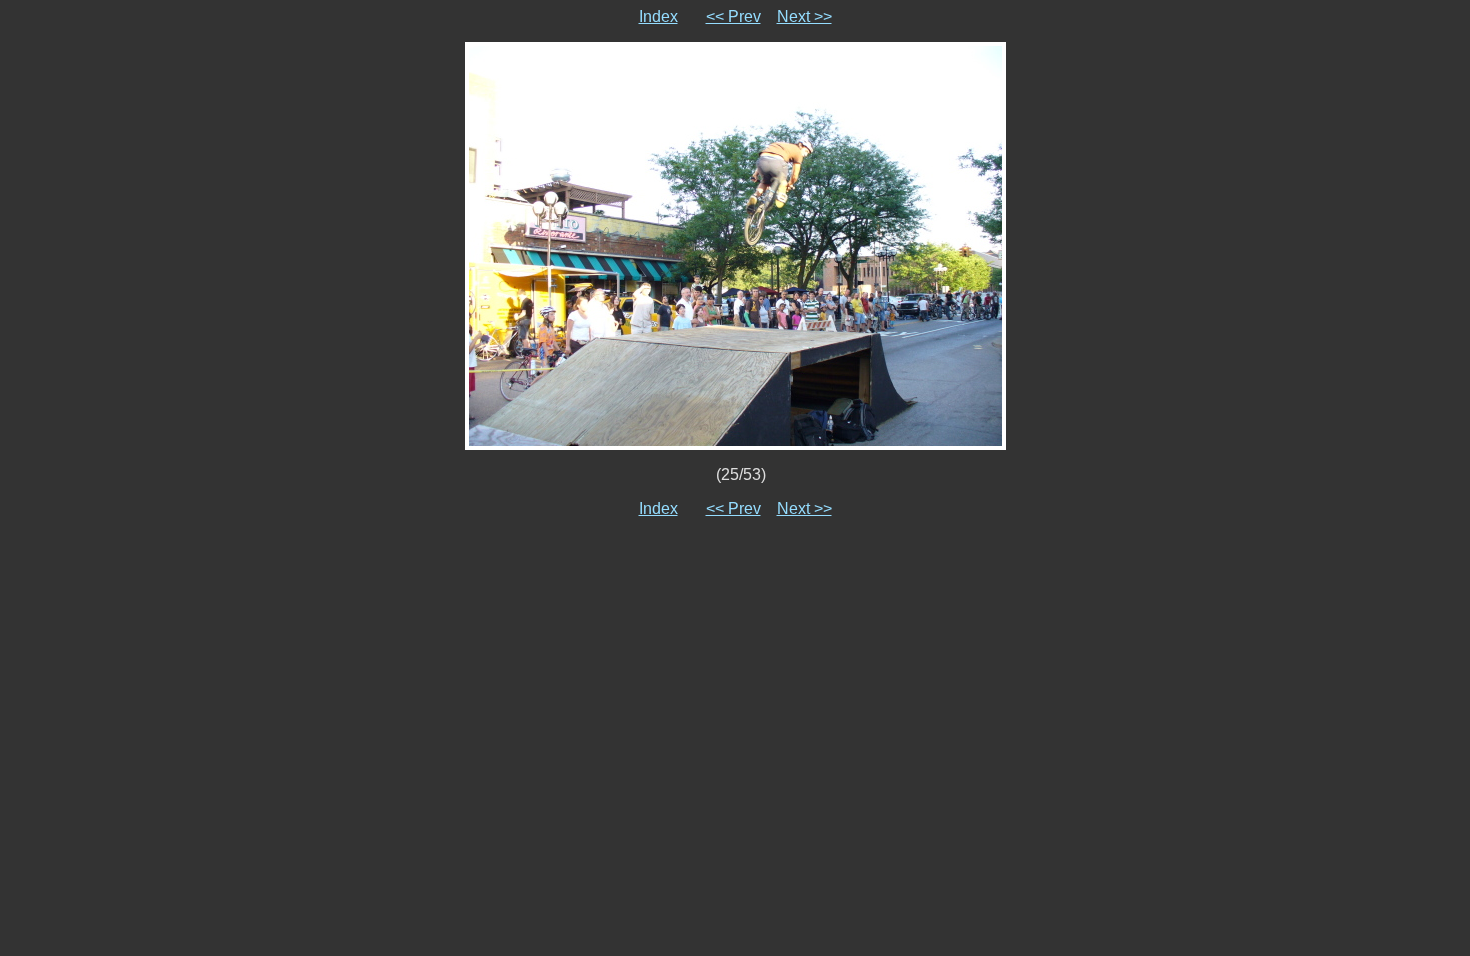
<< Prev (733, 16)
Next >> (804, 16)
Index (658, 16)
